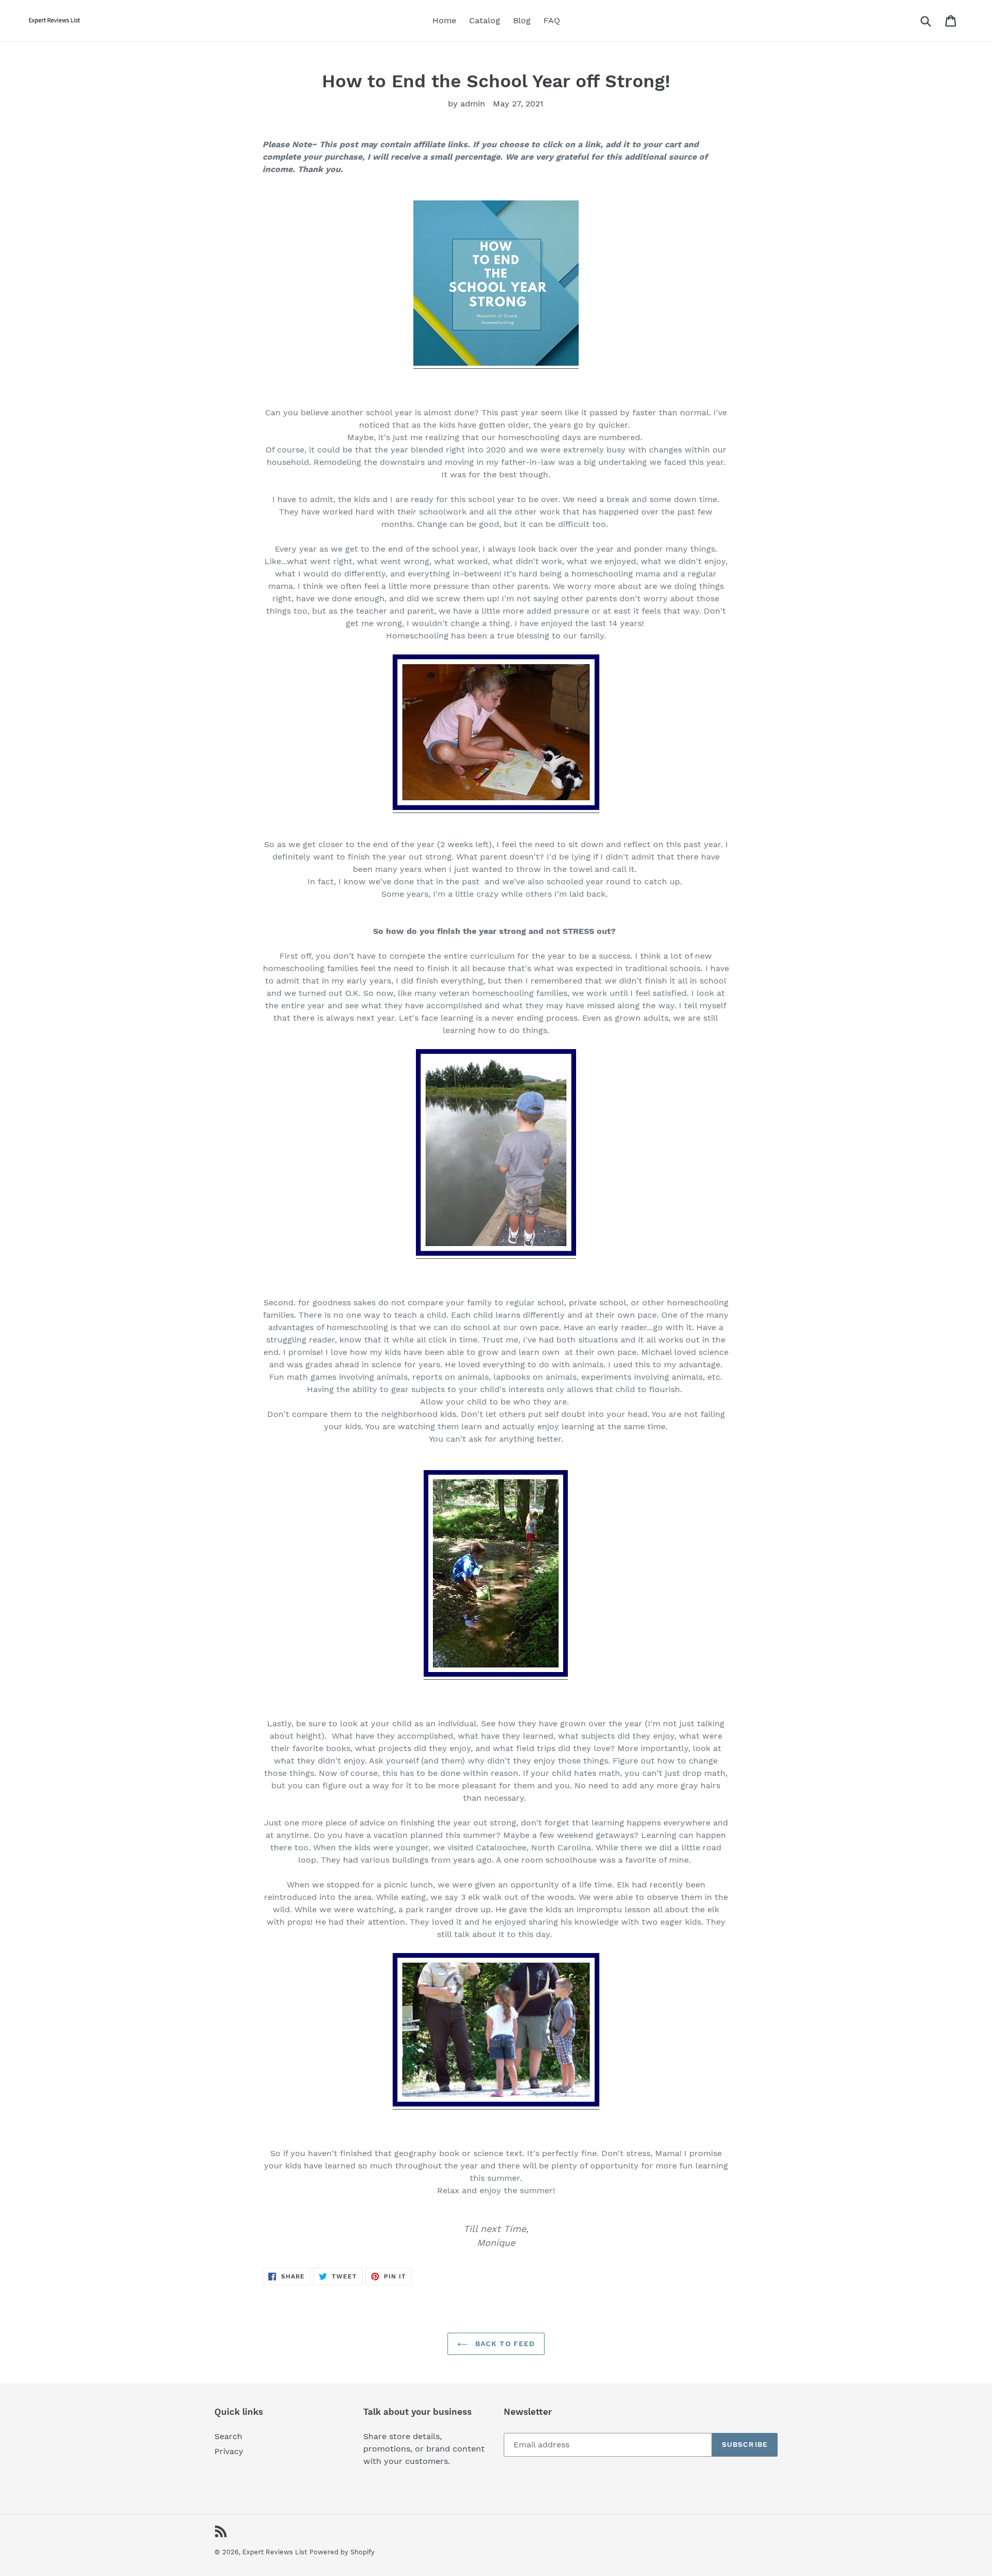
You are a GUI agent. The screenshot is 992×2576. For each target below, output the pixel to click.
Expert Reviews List (275, 2552)
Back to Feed (504, 2344)
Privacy (229, 2451)
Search (228, 2436)
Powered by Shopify (342, 2552)
